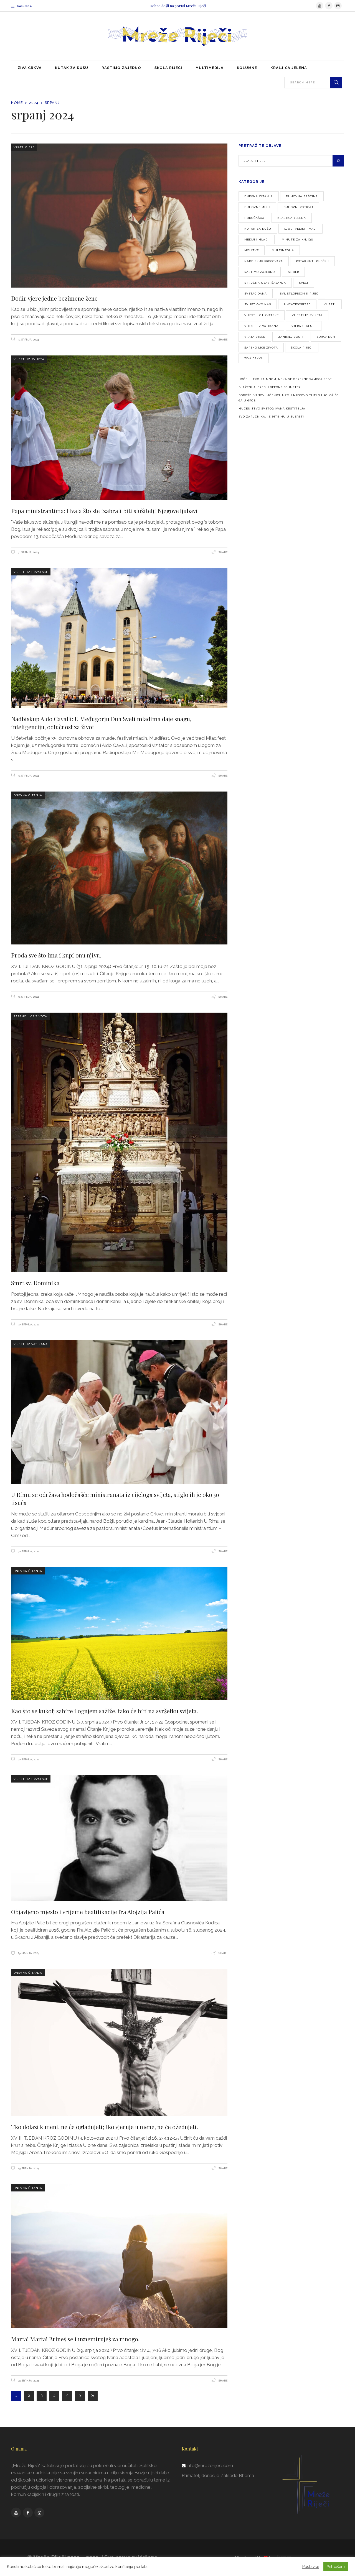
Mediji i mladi (257, 240)
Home (17, 103)
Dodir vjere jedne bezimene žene (55, 298)
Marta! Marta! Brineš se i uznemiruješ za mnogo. (75, 2339)
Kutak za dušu (258, 229)
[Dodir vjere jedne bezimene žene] (119, 216)
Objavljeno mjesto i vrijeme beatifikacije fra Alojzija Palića (88, 1912)
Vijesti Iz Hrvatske (31, 572)
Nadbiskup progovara (264, 261)
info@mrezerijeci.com (210, 2465)
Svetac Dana (256, 294)
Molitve (252, 250)
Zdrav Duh (326, 337)
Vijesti (330, 304)
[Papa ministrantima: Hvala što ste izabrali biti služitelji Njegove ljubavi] (119, 428)
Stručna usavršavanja (265, 283)
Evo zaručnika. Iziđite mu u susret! (271, 417)
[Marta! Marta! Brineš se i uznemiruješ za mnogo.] (119, 2256)
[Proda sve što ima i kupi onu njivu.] (119, 868)
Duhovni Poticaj (298, 207)
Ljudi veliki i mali (301, 229)
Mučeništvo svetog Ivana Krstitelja (272, 409)
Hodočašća (254, 218)
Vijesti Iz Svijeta (29, 359)
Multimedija (283, 250)
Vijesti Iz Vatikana (31, 1344)
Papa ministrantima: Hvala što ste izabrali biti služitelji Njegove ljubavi (104, 511)
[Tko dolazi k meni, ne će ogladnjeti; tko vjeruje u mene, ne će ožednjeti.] (119, 2043)
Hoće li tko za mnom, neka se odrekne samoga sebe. (286, 379)
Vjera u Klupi (304, 326)
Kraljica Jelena (292, 218)
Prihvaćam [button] (336, 2566)
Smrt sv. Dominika (35, 1283)
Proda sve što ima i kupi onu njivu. (56, 955)
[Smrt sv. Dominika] (119, 1142)
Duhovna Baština (302, 196)
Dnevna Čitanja (28, 795)
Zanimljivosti (291, 337)
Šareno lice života (30, 1016)
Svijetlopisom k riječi (300, 294)
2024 (34, 103)
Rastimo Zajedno (260, 272)
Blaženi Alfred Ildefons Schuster (270, 387)
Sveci (304, 283)
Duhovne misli (257, 207)
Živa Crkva (254, 358)
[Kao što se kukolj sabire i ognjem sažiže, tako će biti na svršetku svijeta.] (119, 1634)
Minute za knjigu (298, 240)
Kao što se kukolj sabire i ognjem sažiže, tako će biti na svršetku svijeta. (105, 1711)
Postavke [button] (311, 2566)
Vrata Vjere (24, 147)
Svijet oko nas (258, 304)
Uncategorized (297, 304)
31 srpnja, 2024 (28, 340)
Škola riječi (302, 348)
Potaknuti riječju (312, 261)
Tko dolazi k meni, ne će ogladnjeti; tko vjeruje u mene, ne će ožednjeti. (105, 2127)
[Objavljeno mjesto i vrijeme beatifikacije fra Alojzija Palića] (119, 1838)
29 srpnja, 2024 (28, 1953)
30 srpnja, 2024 (28, 1324)
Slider (293, 272)
